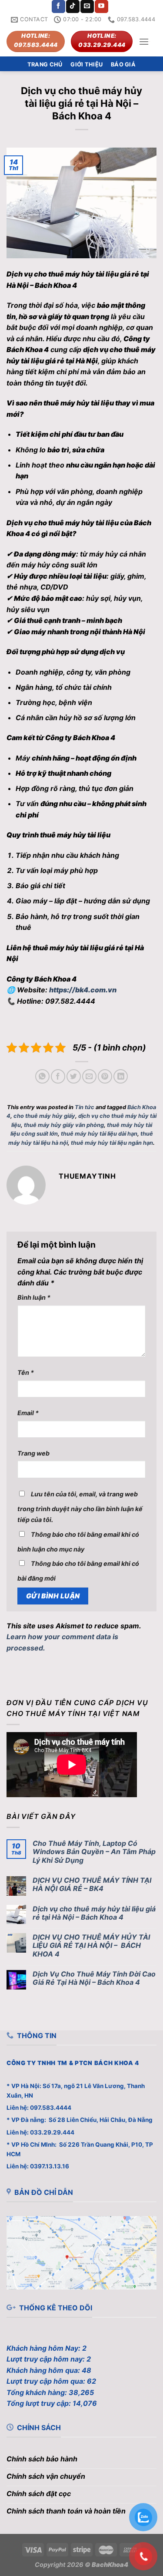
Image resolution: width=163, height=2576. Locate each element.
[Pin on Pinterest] (105, 1076)
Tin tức (85, 1107)
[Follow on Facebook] (58, 7)
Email (28, 1413)
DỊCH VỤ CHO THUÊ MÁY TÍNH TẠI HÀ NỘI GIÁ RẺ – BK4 (92, 1884)
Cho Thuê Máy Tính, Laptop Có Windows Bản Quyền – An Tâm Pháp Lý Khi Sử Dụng (94, 1852)
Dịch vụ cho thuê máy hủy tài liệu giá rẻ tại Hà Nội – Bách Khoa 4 (94, 1913)
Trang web (33, 1453)
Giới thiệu (86, 64)
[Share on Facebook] (58, 1076)
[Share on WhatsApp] (42, 1076)
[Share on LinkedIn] (121, 1076)
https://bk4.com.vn (83, 990)
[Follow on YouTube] (101, 7)
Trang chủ (45, 64)
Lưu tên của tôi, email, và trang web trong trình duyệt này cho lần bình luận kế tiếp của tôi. (80, 1507)
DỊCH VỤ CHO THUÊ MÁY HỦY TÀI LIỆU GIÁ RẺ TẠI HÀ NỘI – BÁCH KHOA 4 (91, 1945)
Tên (26, 1372)
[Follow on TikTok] (73, 7)
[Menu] (144, 41)
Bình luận (34, 1297)
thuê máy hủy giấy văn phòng (64, 1125)
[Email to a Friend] (89, 1076)
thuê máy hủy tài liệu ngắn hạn (112, 1143)
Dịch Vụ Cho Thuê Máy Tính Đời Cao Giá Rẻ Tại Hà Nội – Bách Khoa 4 (94, 1978)
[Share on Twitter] (74, 1076)
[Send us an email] (87, 7)
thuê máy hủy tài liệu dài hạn (99, 1134)
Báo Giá (123, 64)
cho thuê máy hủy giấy (44, 1116)
